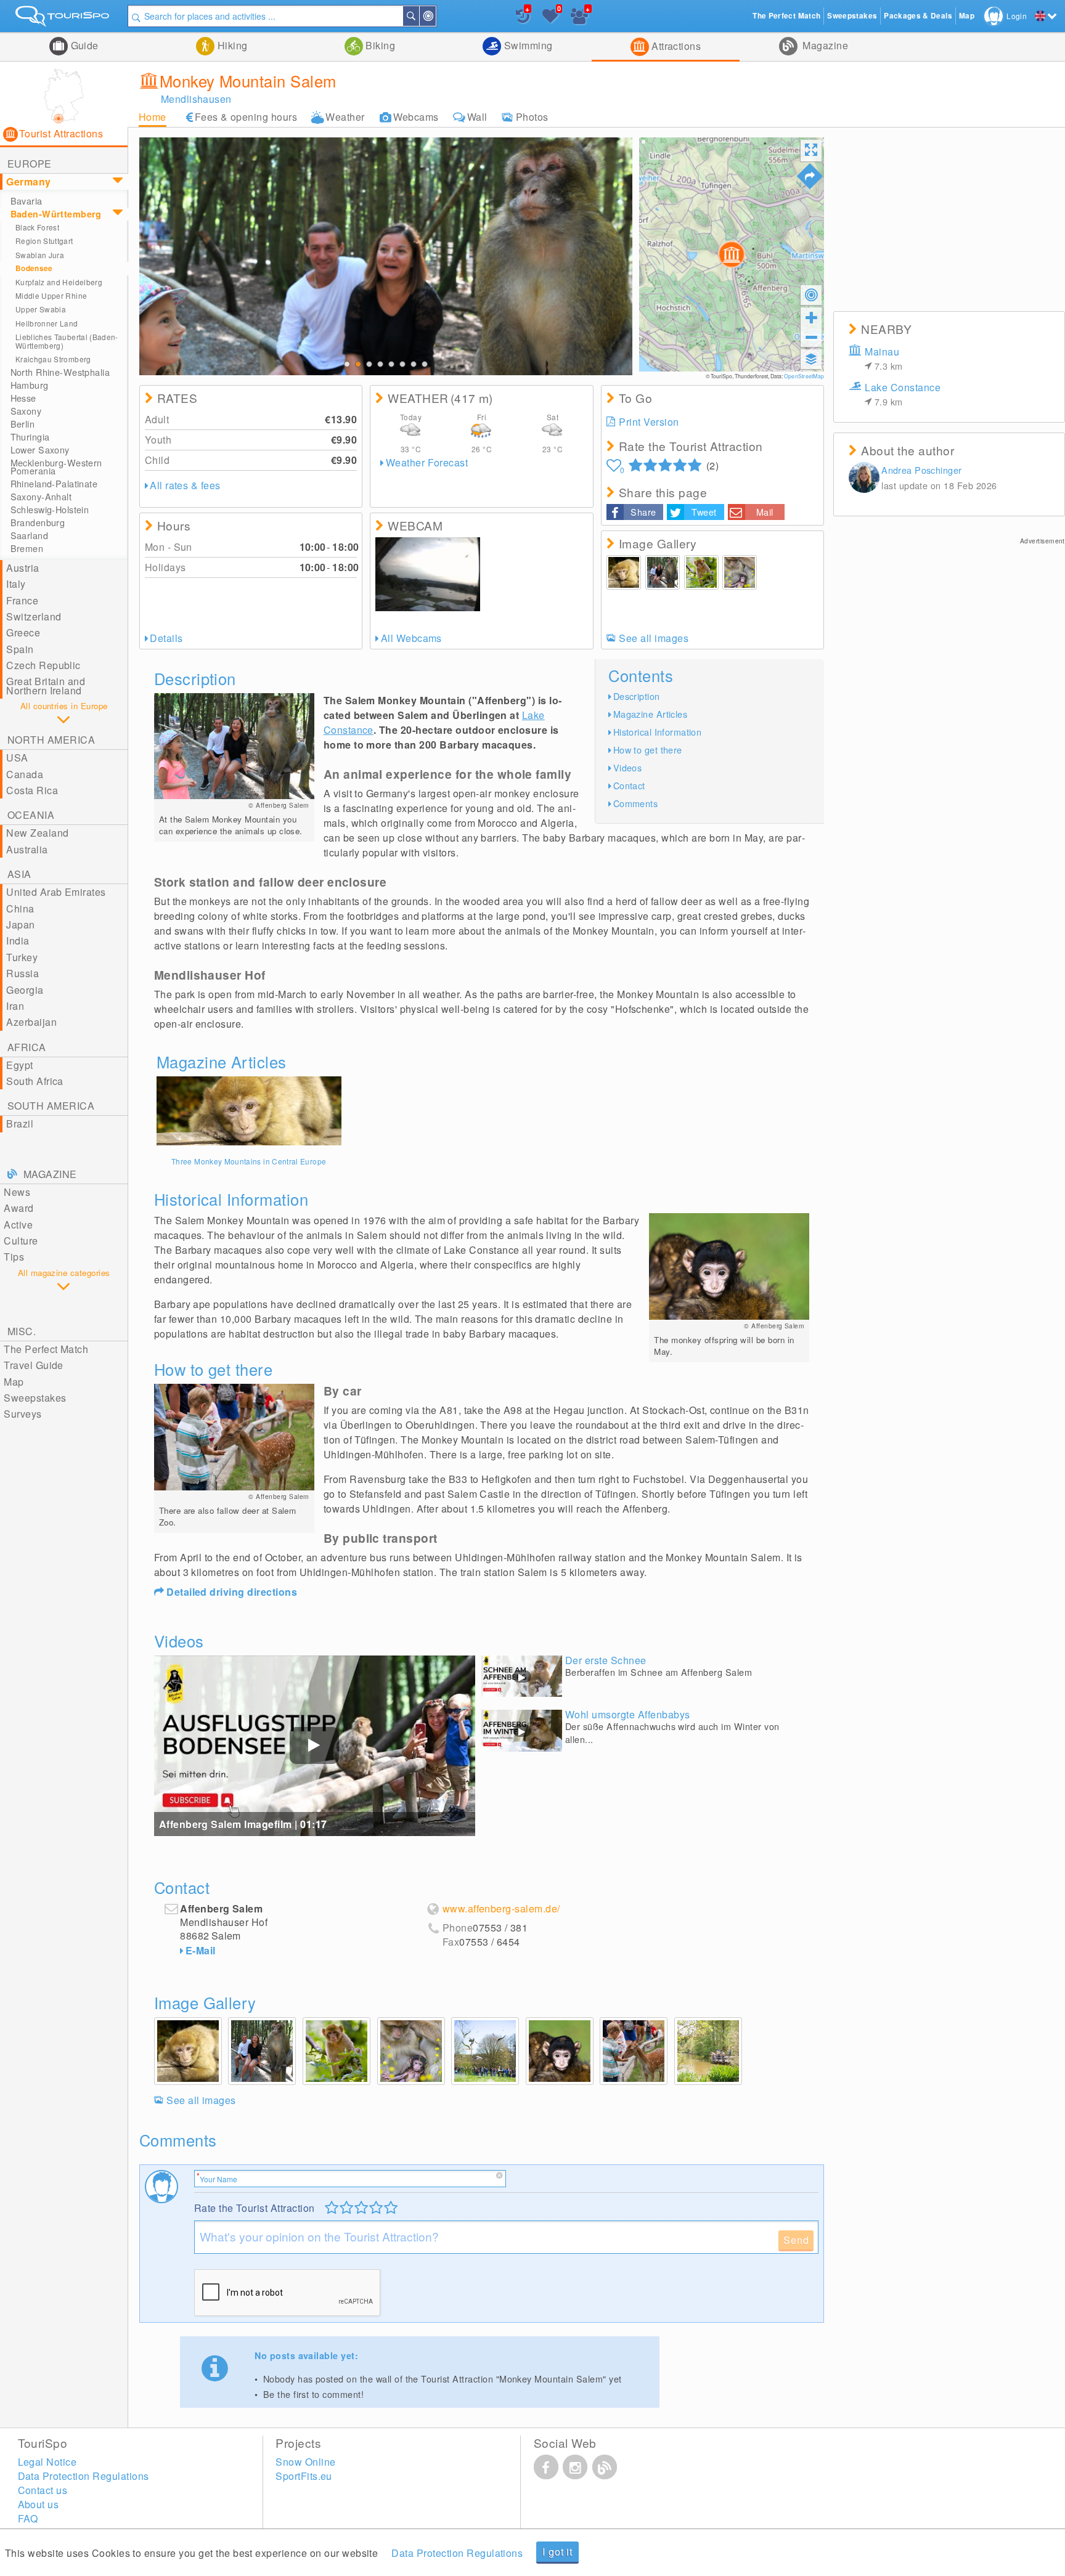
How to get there (648, 750)
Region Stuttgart (44, 241)
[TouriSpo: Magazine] (605, 2467)
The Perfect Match (46, 1349)
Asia (19, 874)
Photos (532, 117)
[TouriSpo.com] (64, 19)
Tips (14, 1257)
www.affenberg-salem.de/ (501, 1909)
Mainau (883, 358)
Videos (628, 767)
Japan (20, 924)
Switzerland (34, 616)
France (22, 600)
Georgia (25, 990)
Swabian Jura (40, 255)
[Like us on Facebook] (546, 2467)
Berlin (23, 424)
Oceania (31, 815)
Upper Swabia (41, 309)
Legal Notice (47, 2462)
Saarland (29, 535)
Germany (28, 181)
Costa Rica (32, 790)
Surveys (22, 1414)
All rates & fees (185, 485)
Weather (345, 117)
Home (153, 117)
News (17, 1192)
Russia (22, 973)
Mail (765, 512)
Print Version (649, 422)
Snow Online (305, 2462)
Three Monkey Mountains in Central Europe (249, 1161)
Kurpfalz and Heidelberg (59, 282)
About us (39, 2504)
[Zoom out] (811, 337)
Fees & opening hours (246, 117)
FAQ (28, 2518)
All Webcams (411, 638)
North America (51, 740)
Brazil (20, 1123)
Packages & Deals (918, 16)
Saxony (26, 411)
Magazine (824, 45)
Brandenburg (38, 522)
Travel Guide (34, 1365)
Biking (379, 45)
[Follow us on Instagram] (575, 2467)
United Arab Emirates (56, 892)
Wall (477, 117)
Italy (16, 584)
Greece (23, 632)
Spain (20, 649)
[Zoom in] (811, 317)
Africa (27, 1047)
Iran (15, 1006)
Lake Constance (903, 394)
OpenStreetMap (804, 376)
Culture (21, 1241)
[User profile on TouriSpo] (864, 479)
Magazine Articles (650, 714)
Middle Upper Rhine (51, 295)
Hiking (231, 45)
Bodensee (34, 268)
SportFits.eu (304, 2476)
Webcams (416, 117)
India (18, 941)
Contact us (43, 2490)
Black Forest (37, 227)
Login (1017, 16)
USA (17, 758)
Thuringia (30, 437)
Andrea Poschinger (921, 470)
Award (18, 1208)
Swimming (527, 45)
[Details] (249, 1111)
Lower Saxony (40, 450)
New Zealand (37, 833)
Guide (83, 45)
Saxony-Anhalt (41, 497)
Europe (30, 164)
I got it (557, 2552)
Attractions (675, 46)
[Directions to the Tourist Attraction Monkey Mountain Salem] (810, 176)
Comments (635, 803)
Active (18, 1225)
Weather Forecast (427, 462)
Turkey (22, 957)
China (20, 908)
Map (14, 1382)
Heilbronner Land (47, 323)
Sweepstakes (35, 1398)
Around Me (435, 16)
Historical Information (658, 732)
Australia (27, 849)
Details (166, 638)
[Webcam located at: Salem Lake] (428, 574)
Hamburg (30, 385)
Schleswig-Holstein (50, 510)
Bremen (27, 548)
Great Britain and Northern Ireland (46, 685)
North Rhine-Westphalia (60, 372)
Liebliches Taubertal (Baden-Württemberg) (67, 341)
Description (637, 696)
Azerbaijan (31, 1022)
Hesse (23, 398)
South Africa (35, 1081)
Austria (22, 568)
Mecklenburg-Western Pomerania (56, 467)
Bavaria (27, 201)
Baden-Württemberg (56, 214)
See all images (654, 638)
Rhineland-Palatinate (54, 484)
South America (51, 1106)
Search (418, 16)
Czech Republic (43, 665)
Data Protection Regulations (457, 2553)
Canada (25, 774)
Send (796, 2240)
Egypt (19, 1065)
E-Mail (201, 1950)
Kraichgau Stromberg (53, 359)
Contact (629, 785)
